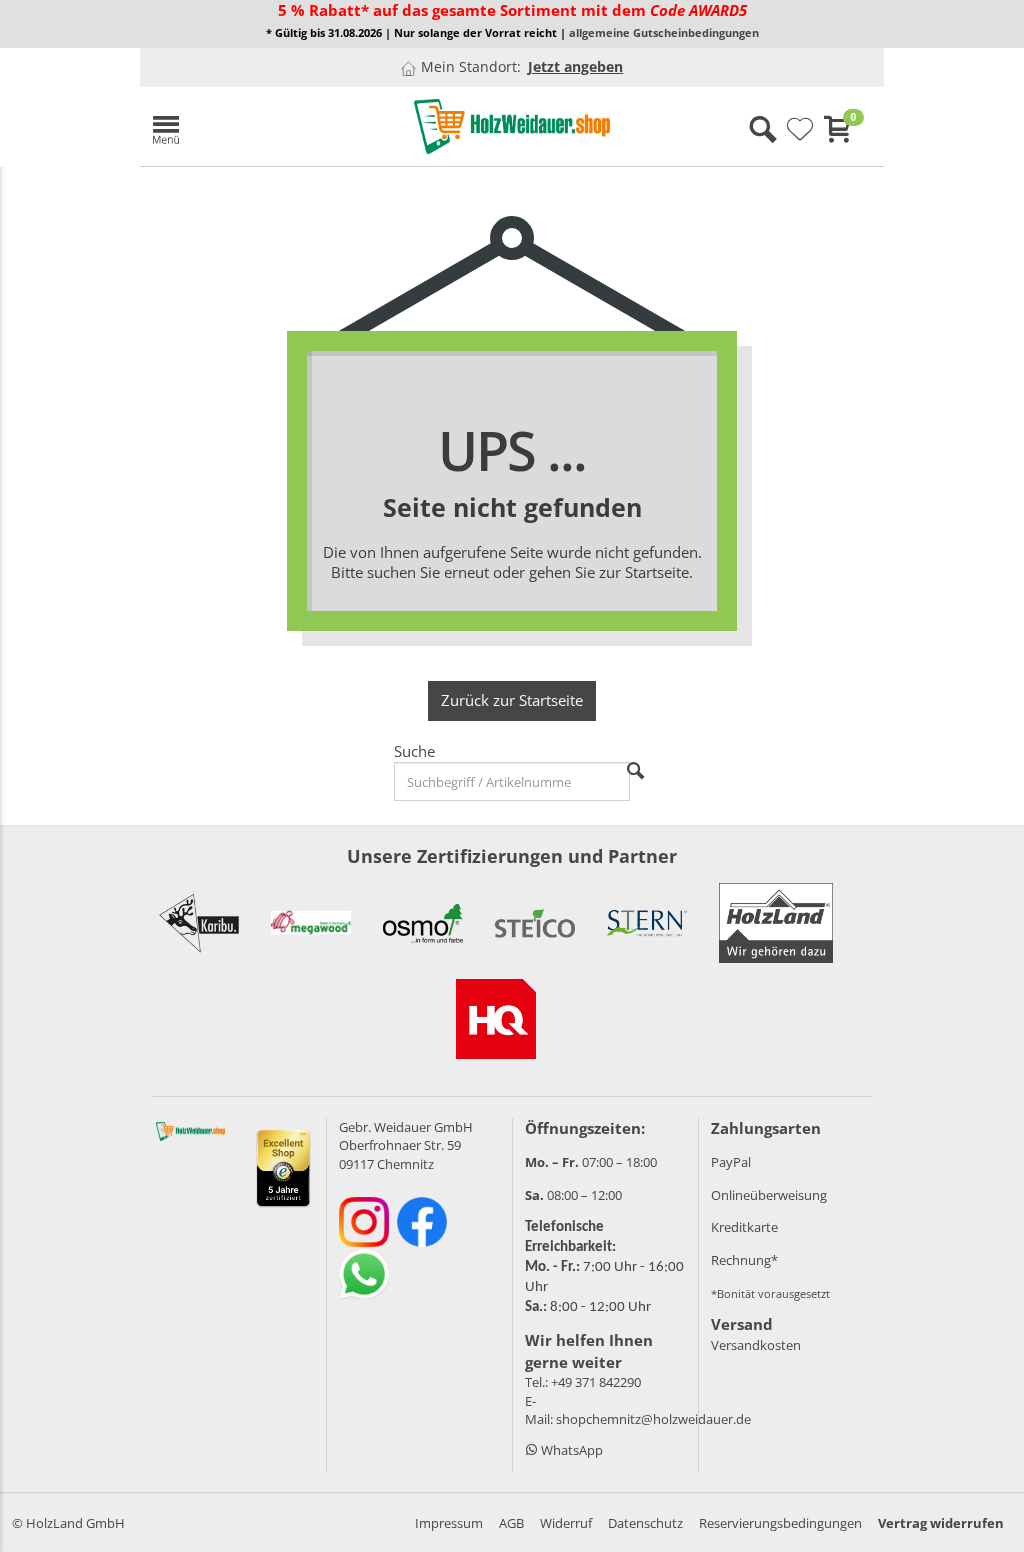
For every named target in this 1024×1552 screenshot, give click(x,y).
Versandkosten (756, 1345)
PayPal (731, 1162)
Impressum (449, 1523)
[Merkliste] (800, 130)
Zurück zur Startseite (512, 700)
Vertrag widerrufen (941, 1523)
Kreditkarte (744, 1227)
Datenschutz (645, 1523)
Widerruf (566, 1523)
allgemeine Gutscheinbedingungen (664, 33)
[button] (260, 126)
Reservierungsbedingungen (780, 1523)
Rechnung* (744, 1260)
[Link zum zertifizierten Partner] (199, 923)
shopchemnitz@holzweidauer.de (653, 1419)
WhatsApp (570, 1450)
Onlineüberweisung (769, 1195)
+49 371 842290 (596, 1382)
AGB (511, 1523)
